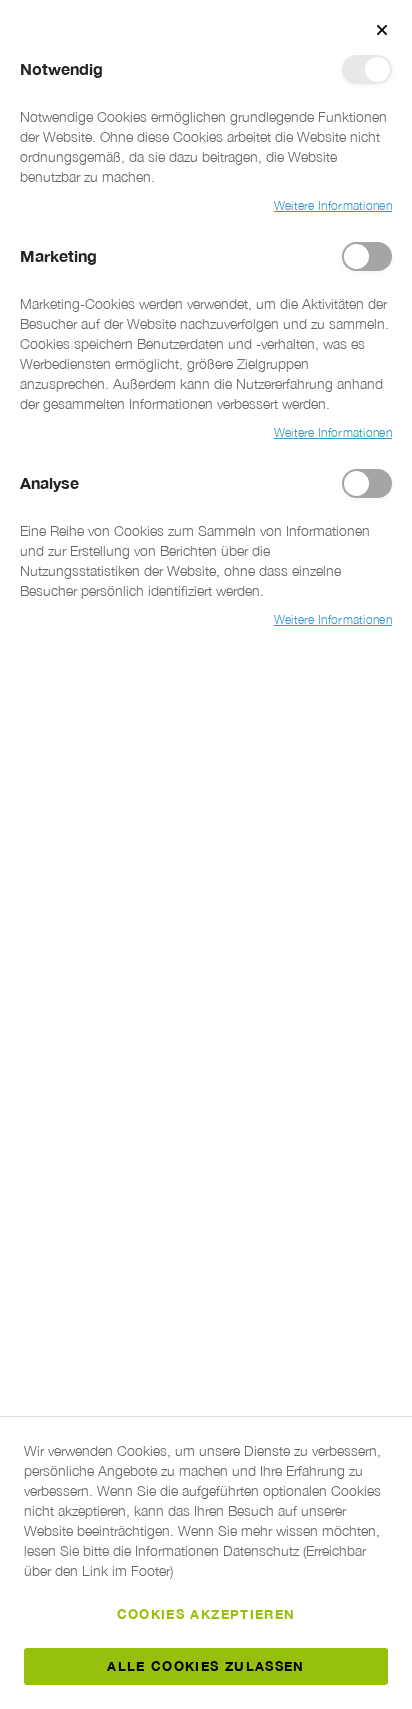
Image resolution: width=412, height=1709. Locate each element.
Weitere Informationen (333, 205)
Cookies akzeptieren (206, 1614)
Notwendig (367, 69)
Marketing (367, 256)
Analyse (367, 483)
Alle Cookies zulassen (205, 1666)
